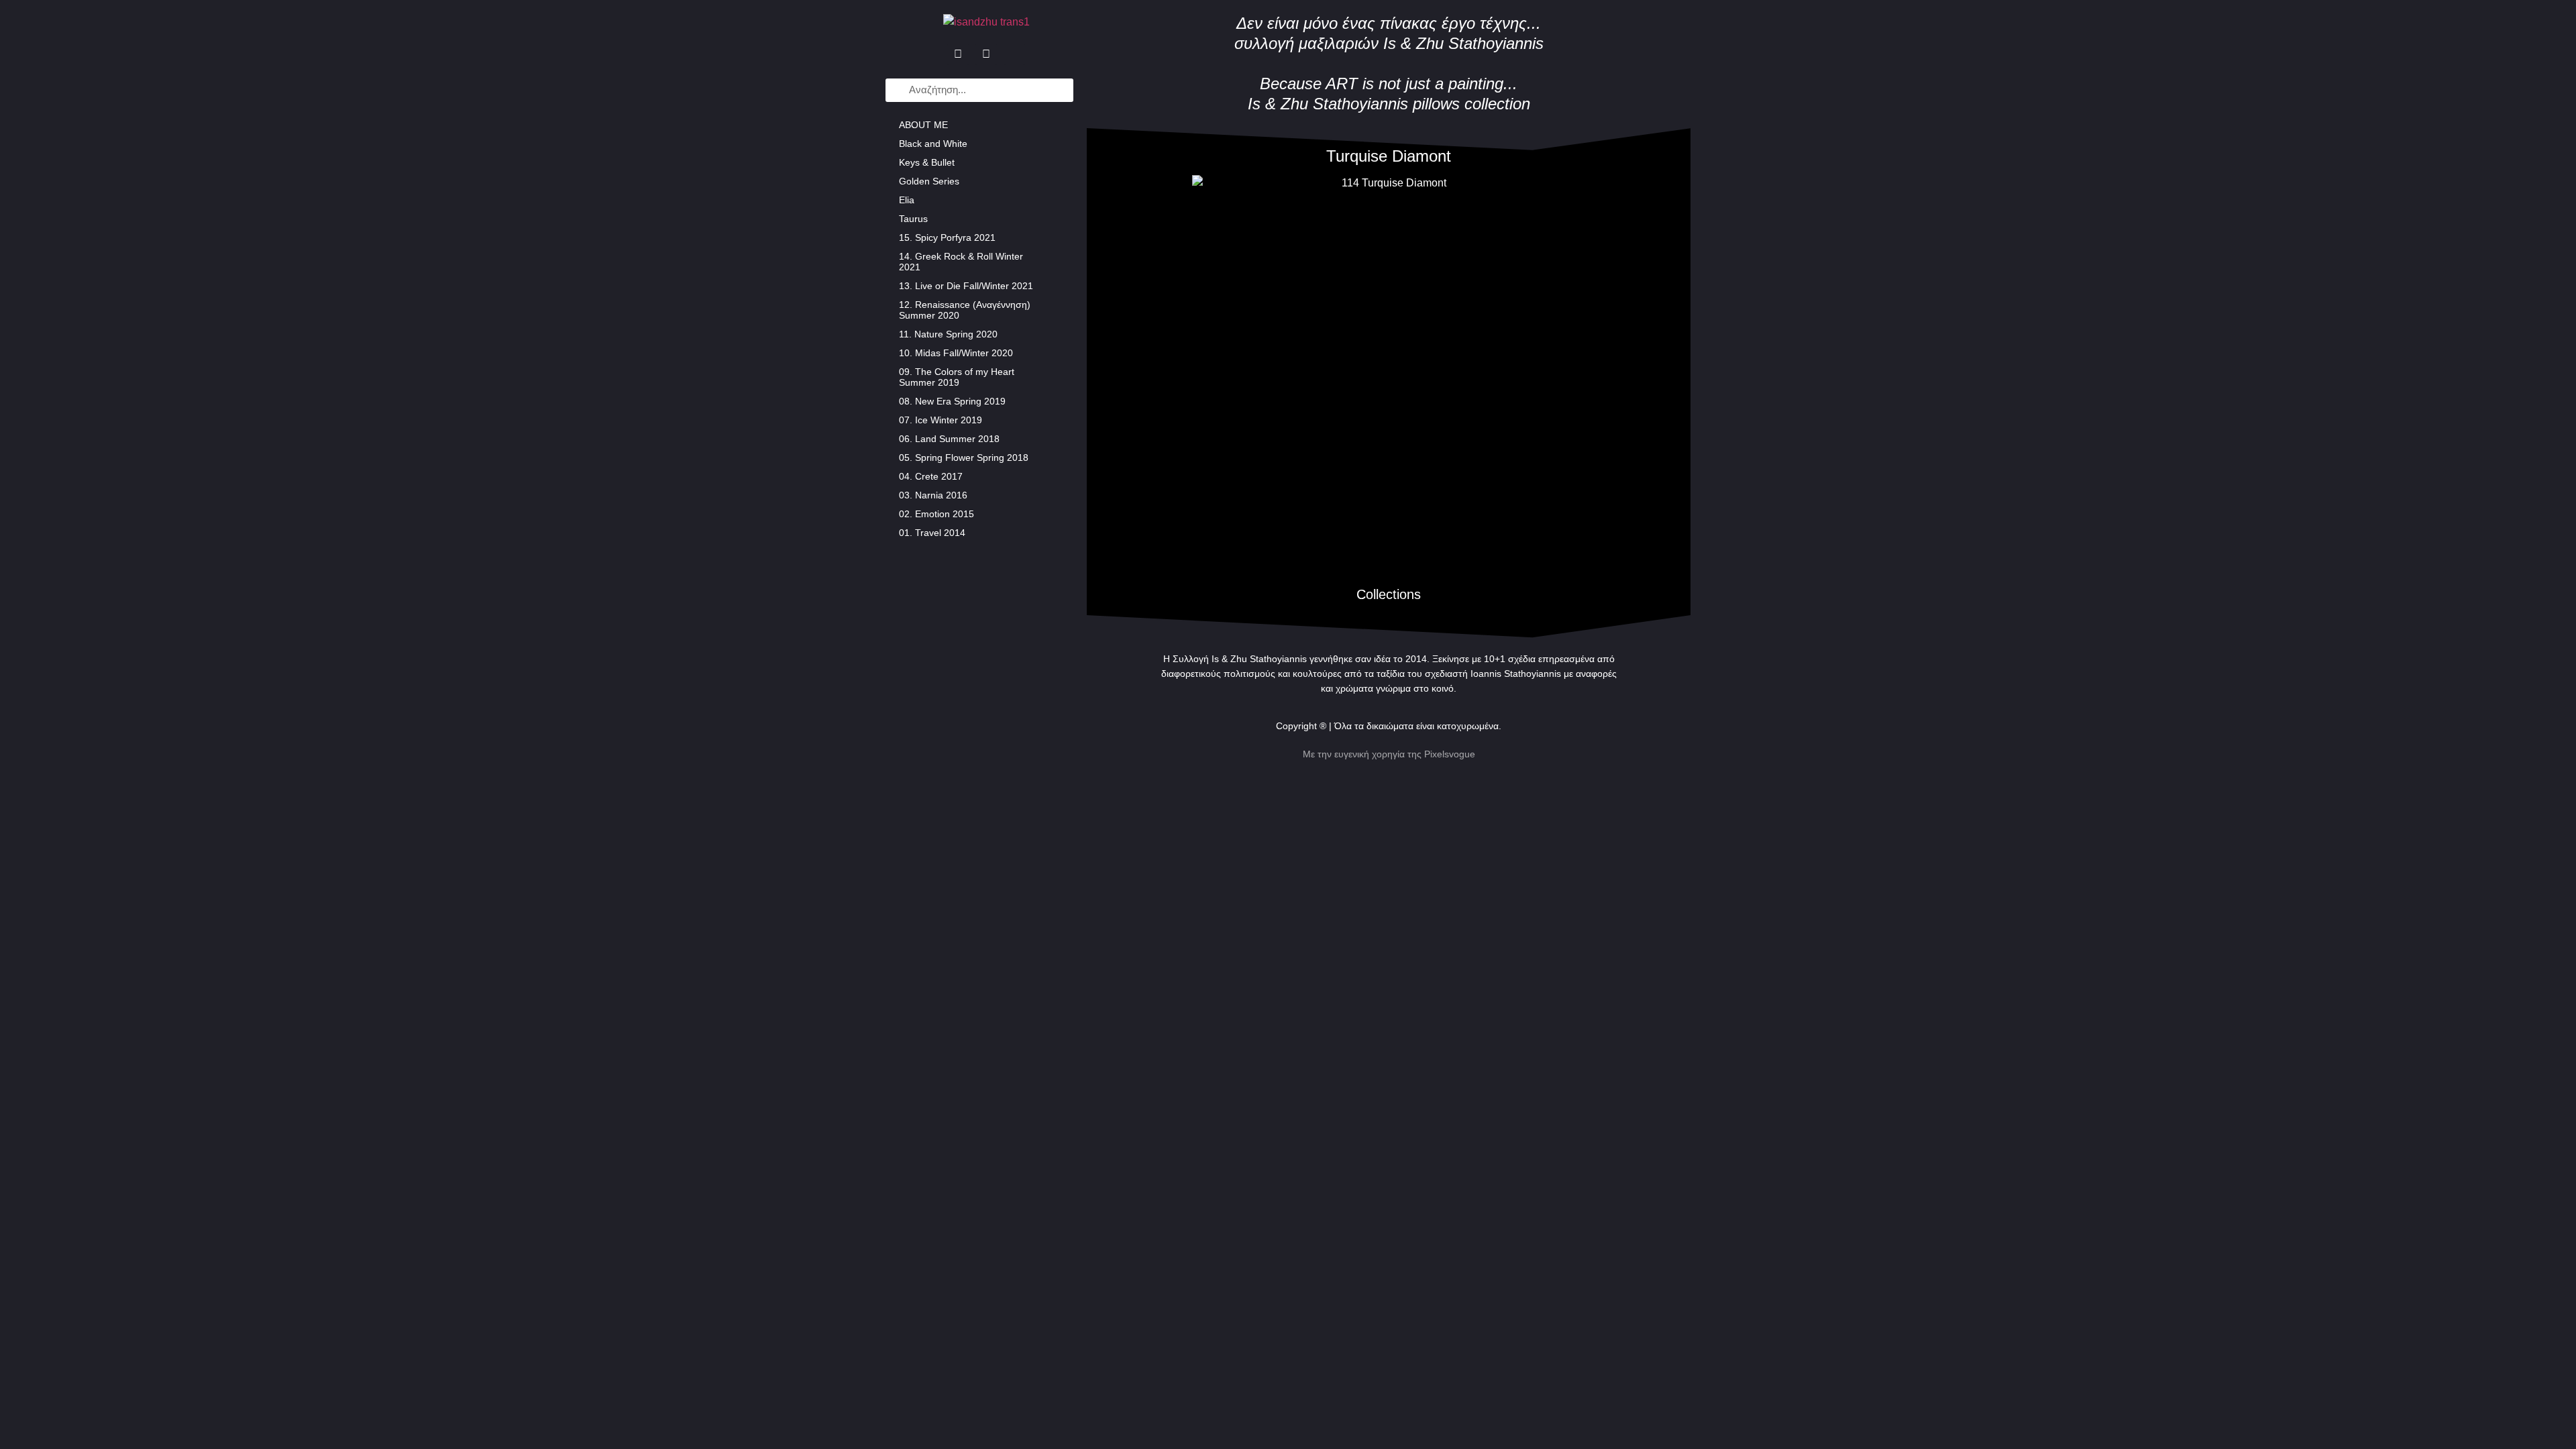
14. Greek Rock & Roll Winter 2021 (961, 262)
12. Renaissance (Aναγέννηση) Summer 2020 (965, 310)
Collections (1389, 594)
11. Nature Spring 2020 (948, 334)
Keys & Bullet (927, 162)
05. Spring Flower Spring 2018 (964, 458)
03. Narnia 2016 (933, 495)
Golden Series (929, 181)
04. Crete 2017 (931, 476)
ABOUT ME (923, 125)
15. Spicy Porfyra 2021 (947, 237)
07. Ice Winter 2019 (941, 420)
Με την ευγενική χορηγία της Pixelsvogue (1389, 754)
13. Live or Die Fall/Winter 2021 (966, 286)
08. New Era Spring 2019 (952, 401)
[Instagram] (986, 54)
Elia (907, 200)
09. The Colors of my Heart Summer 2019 (957, 377)
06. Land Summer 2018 (949, 439)
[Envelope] (1014, 54)
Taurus (913, 219)
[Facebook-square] (958, 54)
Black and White (933, 144)
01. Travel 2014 (932, 533)
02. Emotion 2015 (936, 514)
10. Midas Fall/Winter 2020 (956, 353)
